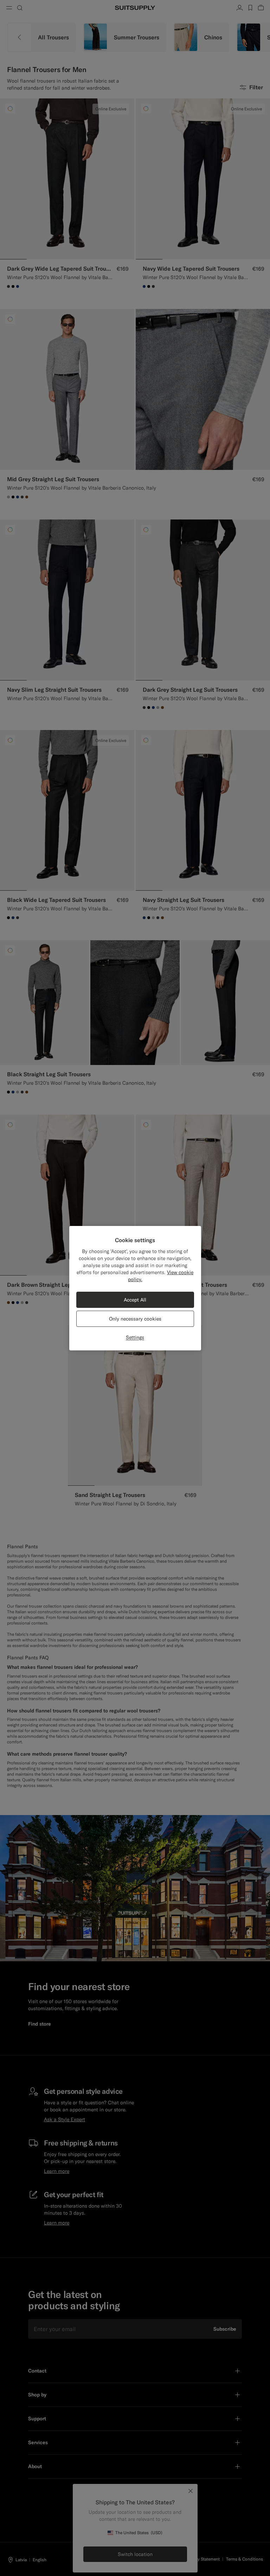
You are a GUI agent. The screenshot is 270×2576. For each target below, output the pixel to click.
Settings (135, 1337)
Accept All (135, 1300)
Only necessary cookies (135, 1319)
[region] (135, 1288)
